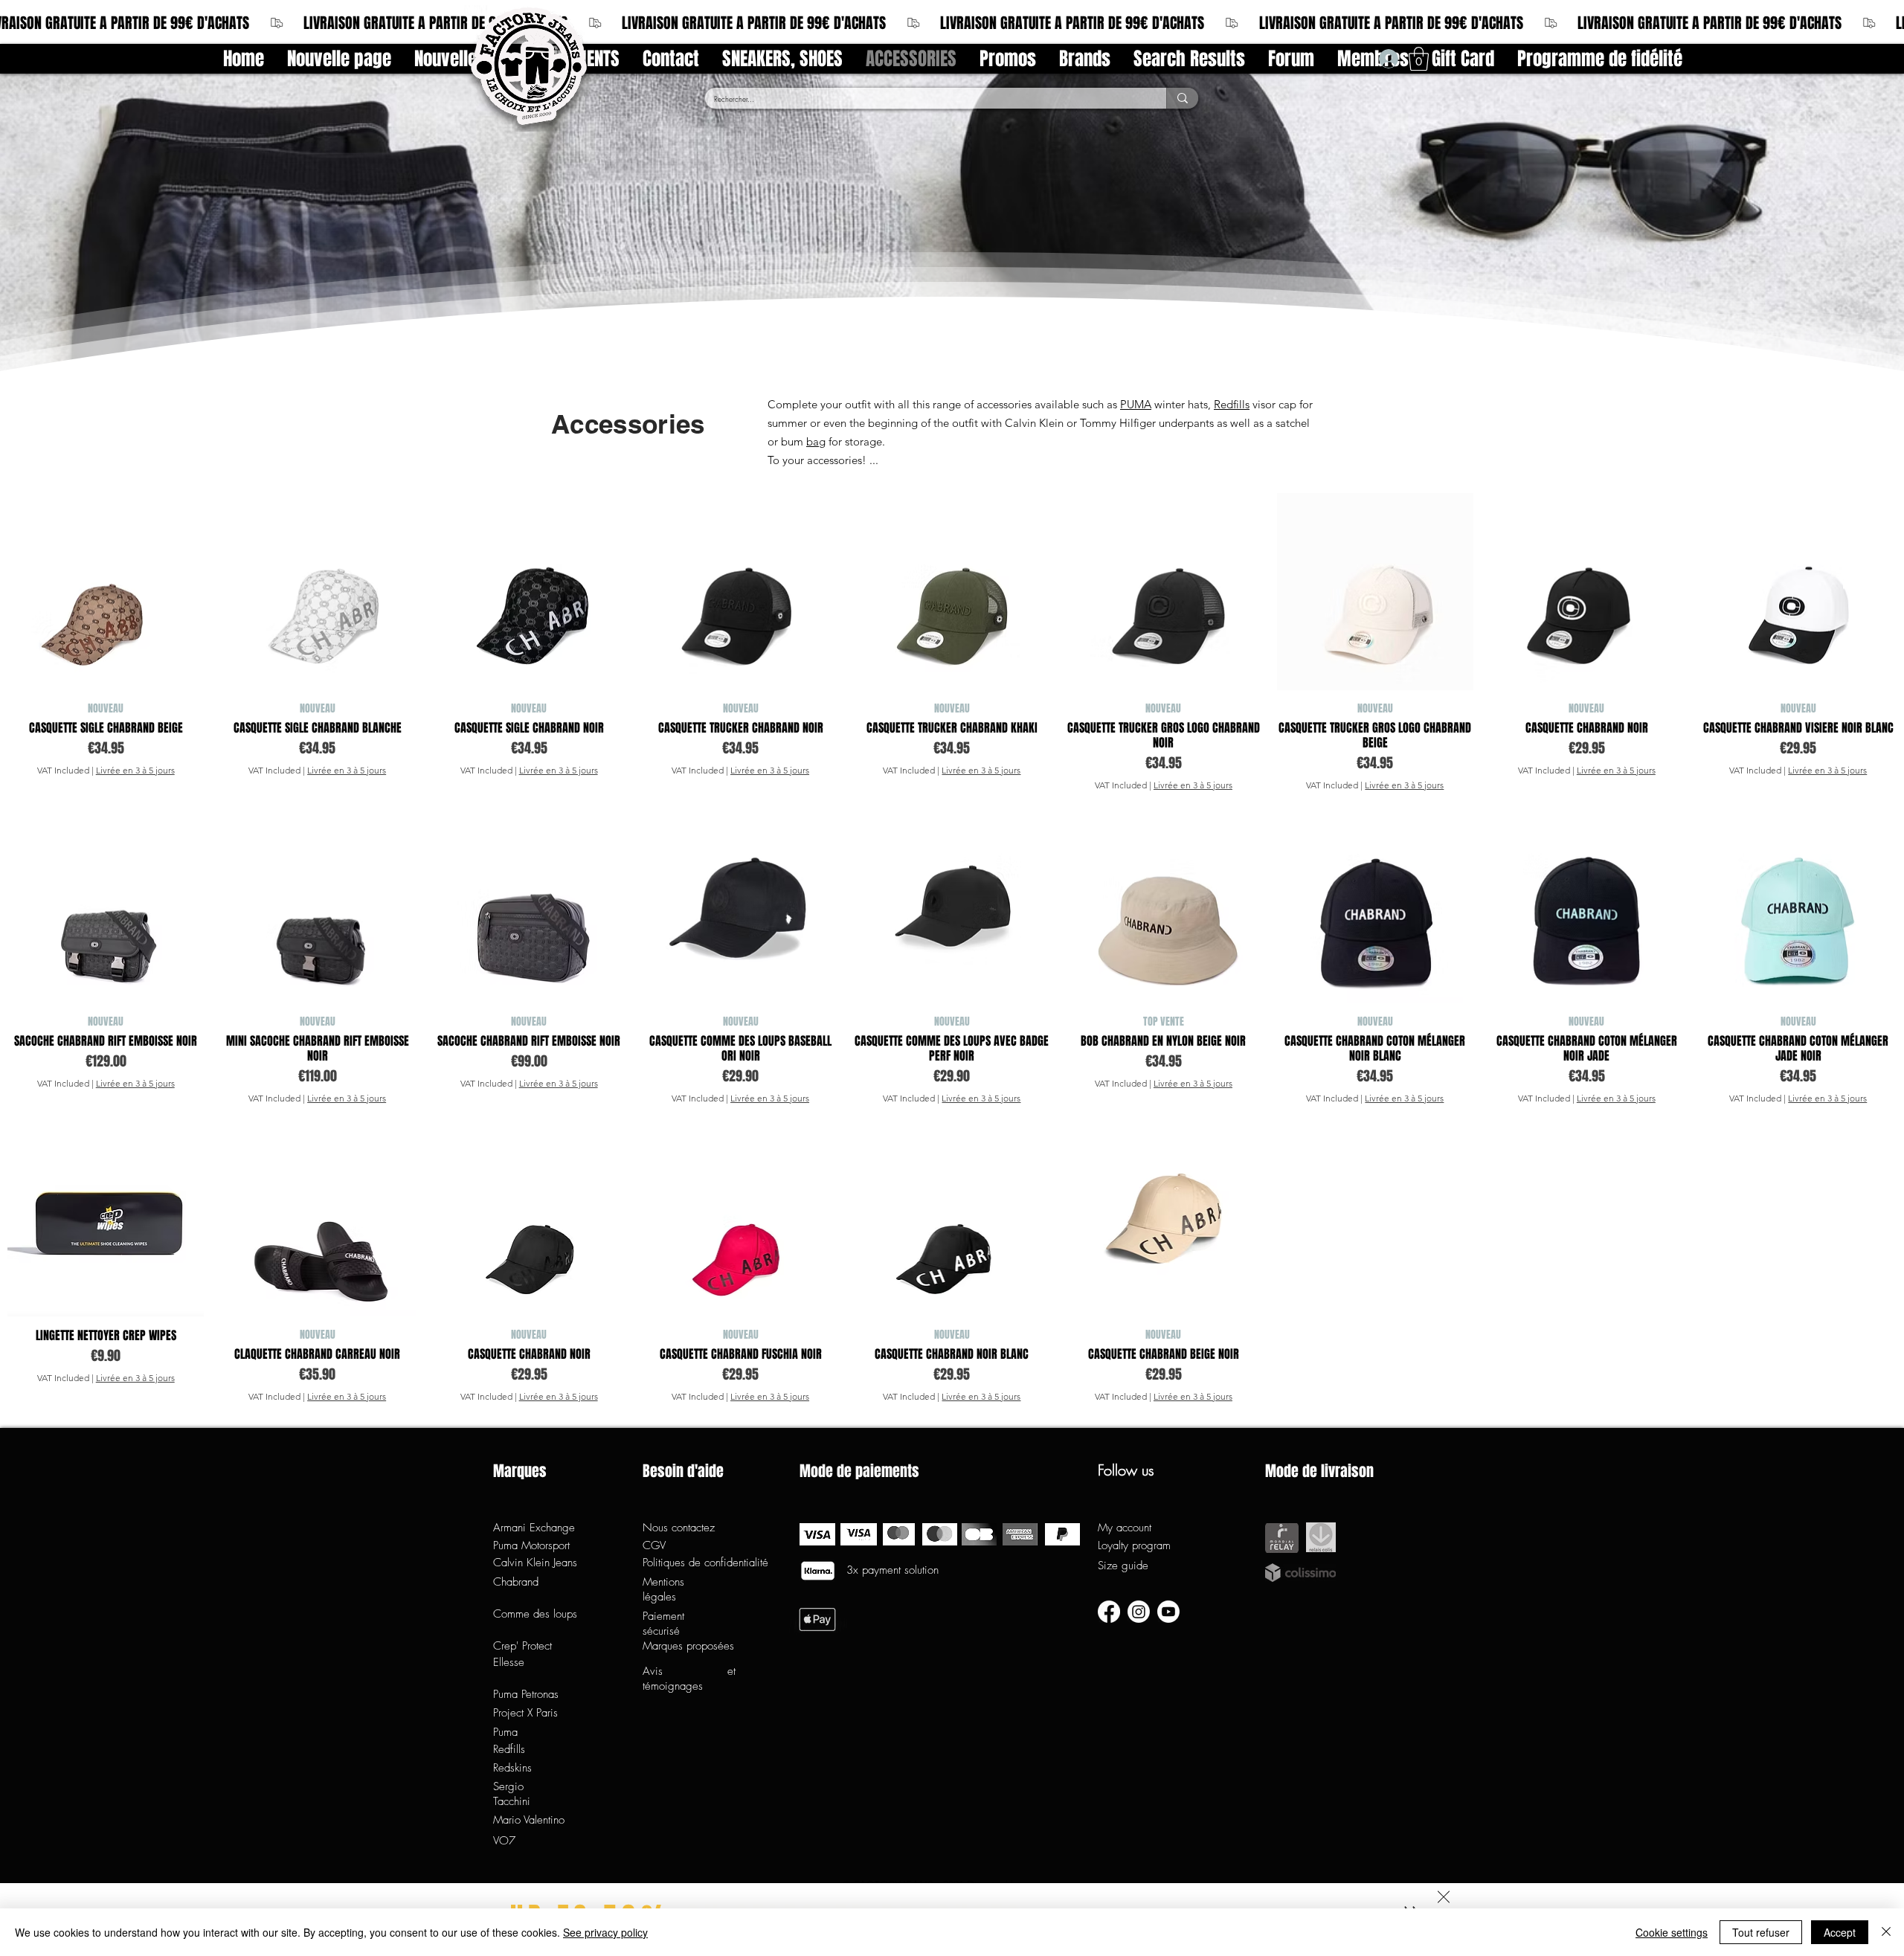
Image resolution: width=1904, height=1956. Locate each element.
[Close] (1886, 1932)
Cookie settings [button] (1672, 1932)
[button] (1444, 1897)
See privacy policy (605, 1932)
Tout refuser (1761, 1932)
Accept (1840, 1932)
